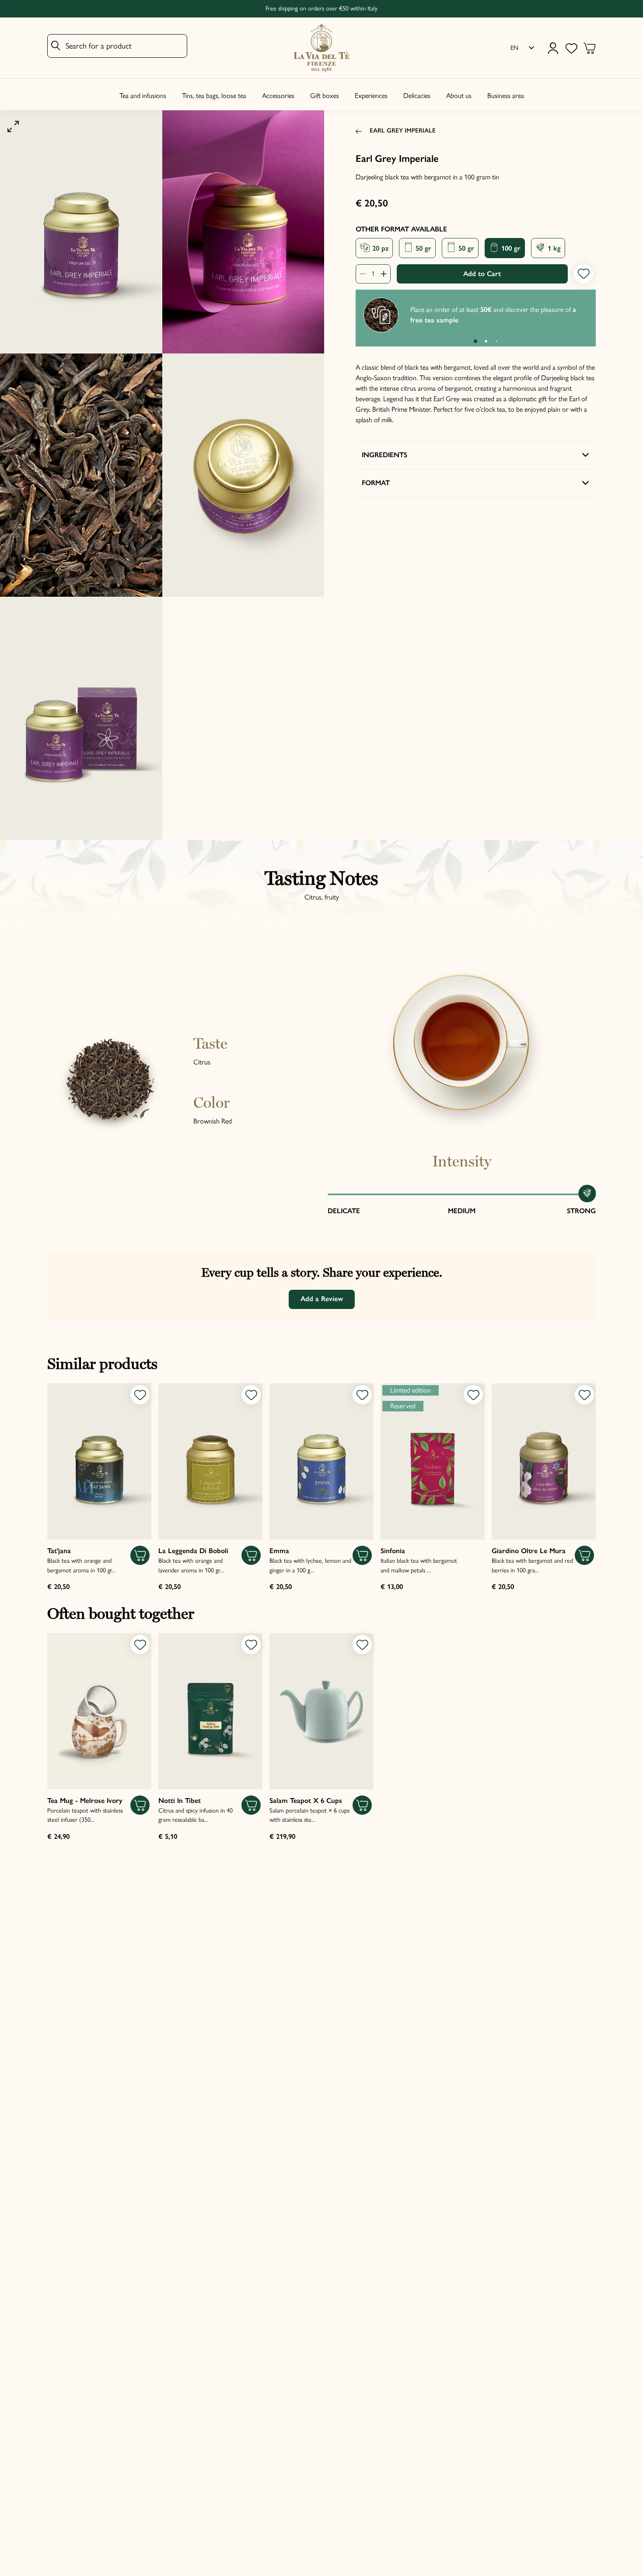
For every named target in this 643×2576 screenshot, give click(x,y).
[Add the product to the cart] (140, 1555)
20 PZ (379, 248)
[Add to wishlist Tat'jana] (140, 1395)
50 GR (422, 248)
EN (514, 48)
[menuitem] (522, 48)
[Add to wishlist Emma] (362, 1395)
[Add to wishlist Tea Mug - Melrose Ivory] (140, 1645)
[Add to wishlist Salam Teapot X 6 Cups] (362, 1645)
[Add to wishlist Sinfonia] (473, 1395)
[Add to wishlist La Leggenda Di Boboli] (251, 1395)
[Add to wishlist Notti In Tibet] (251, 1645)
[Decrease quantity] (365, 274)
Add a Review (322, 1299)
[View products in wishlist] (571, 48)
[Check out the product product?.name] (99, 1461)
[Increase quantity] (381, 274)
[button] (475, 341)
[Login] (553, 48)
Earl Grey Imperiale (403, 130)
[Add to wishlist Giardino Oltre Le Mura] (584, 1395)
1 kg (553, 248)
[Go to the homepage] (321, 48)
